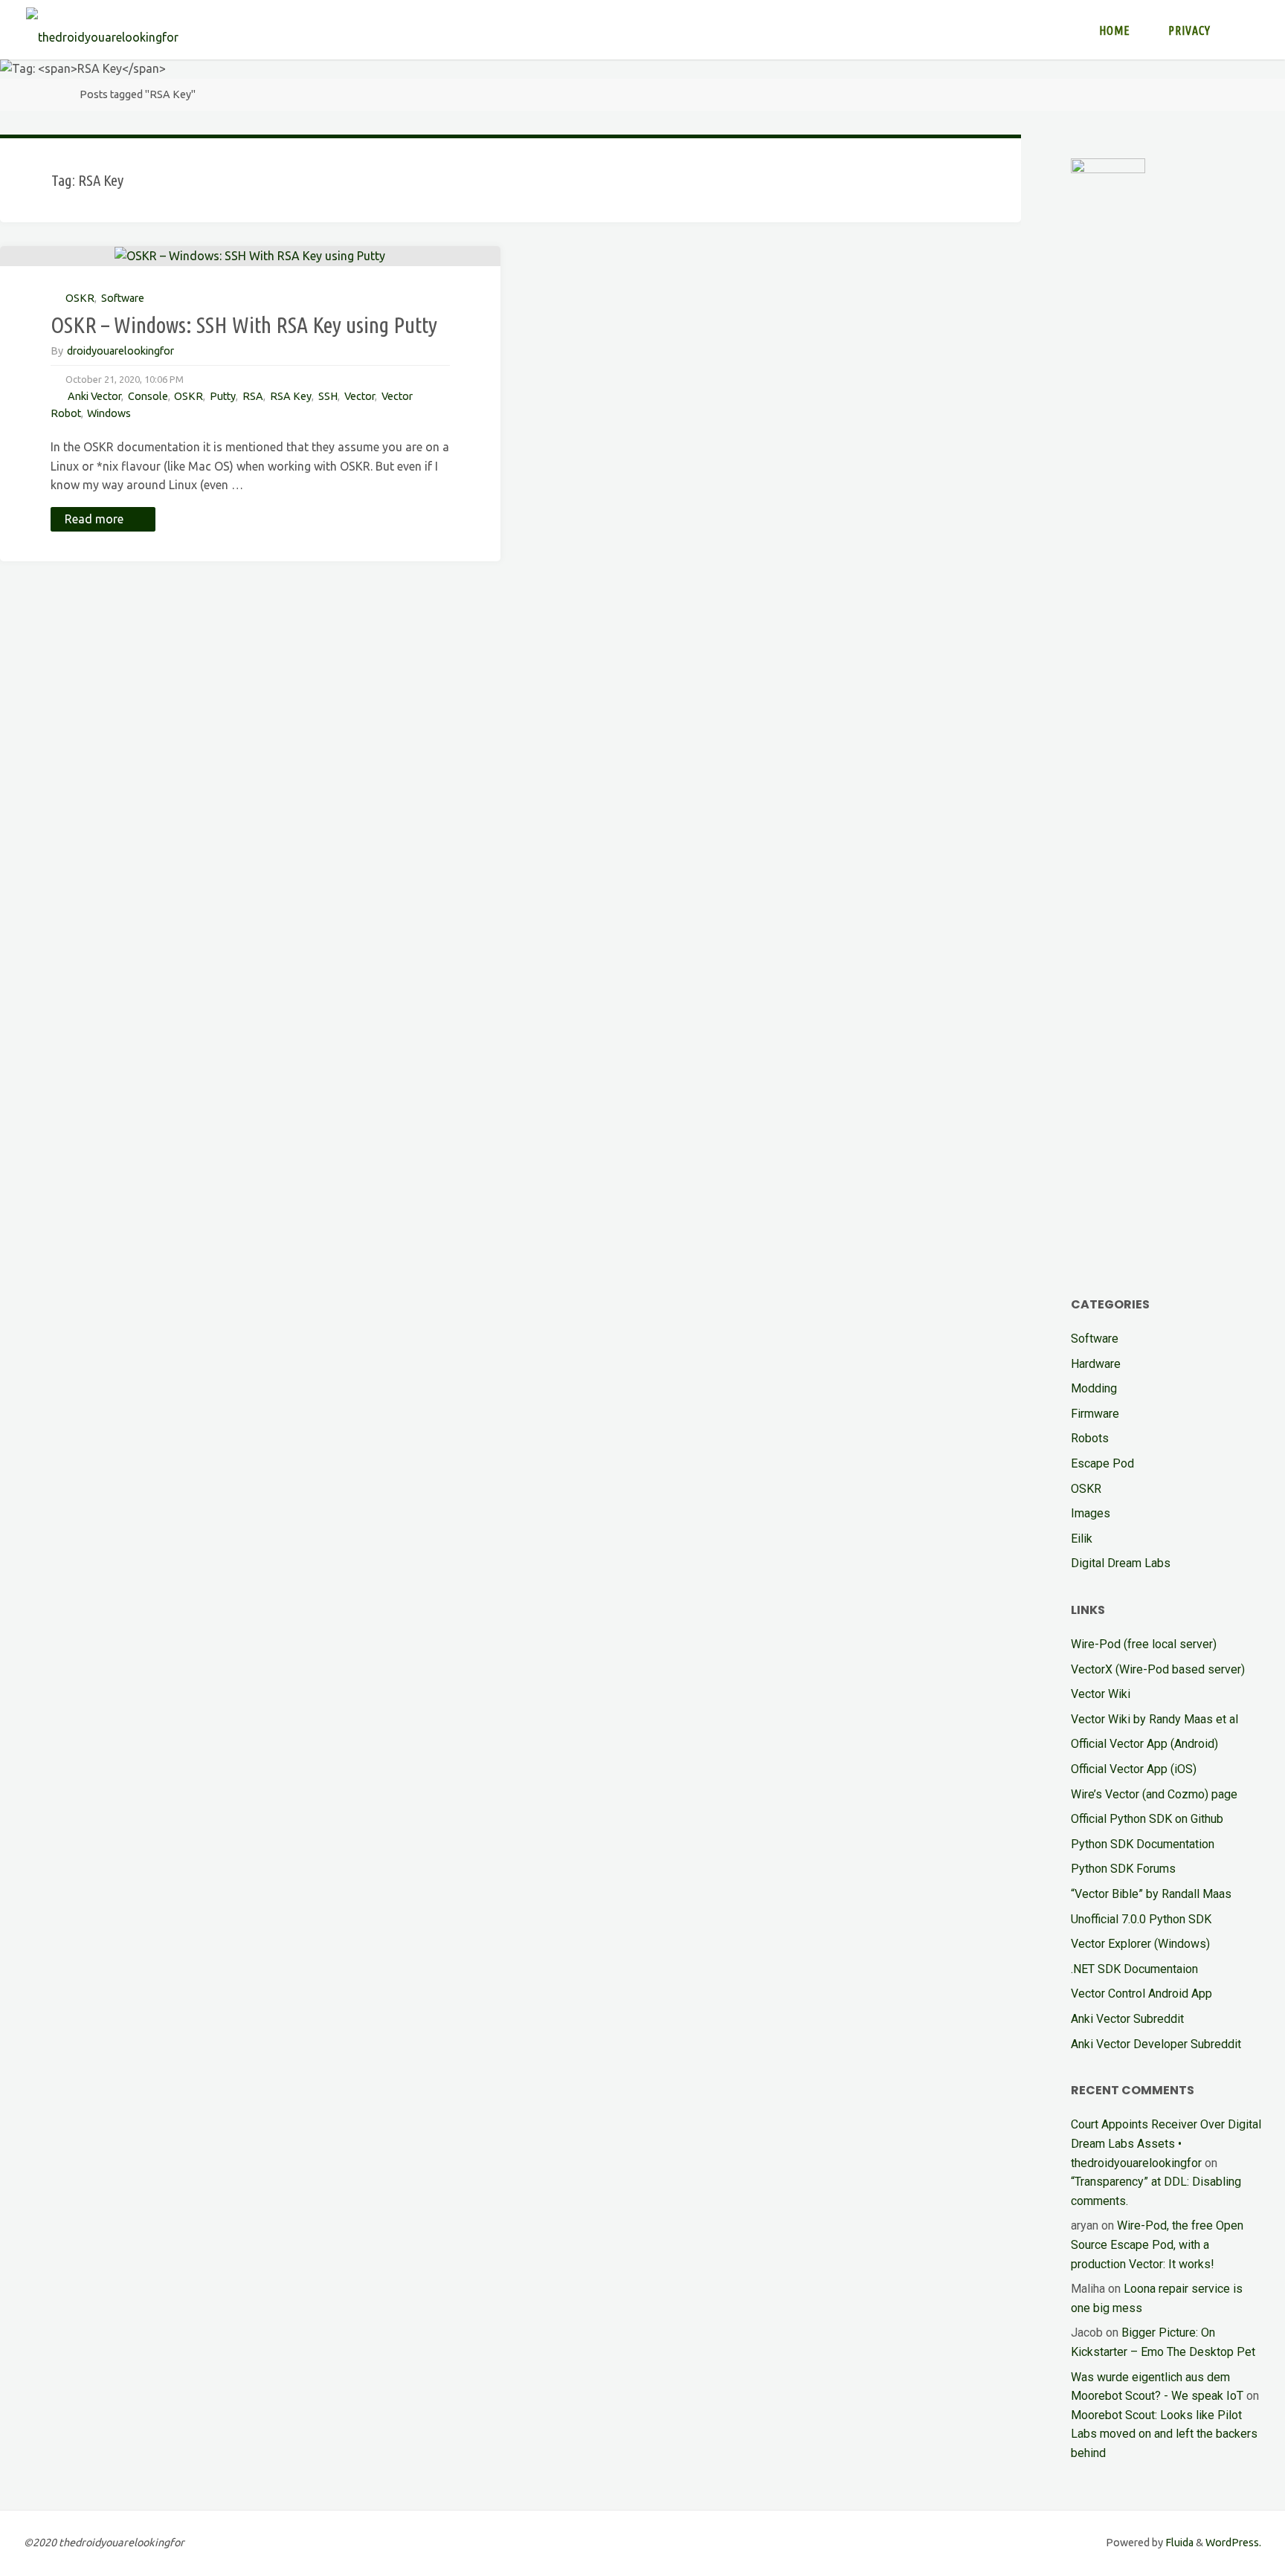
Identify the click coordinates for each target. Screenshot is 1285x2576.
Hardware (1096, 1364)
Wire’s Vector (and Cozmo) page (1154, 1794)
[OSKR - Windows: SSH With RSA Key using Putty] (250, 256)
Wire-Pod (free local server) (1144, 1644)
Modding (1094, 1388)
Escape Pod (1102, 1463)
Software (123, 298)
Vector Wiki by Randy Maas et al (1154, 1719)
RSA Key (291, 396)
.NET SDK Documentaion (1134, 1969)
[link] (1245, 30)
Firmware (1095, 1414)
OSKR (80, 298)
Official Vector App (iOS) (1134, 1769)
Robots (1090, 1438)
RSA (253, 396)
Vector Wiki (1101, 1694)
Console (148, 396)
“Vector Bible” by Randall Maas (1151, 1894)
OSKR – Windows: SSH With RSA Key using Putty (244, 325)
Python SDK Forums (1123, 1869)
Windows (109, 413)
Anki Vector (94, 396)
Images (1091, 1513)
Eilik (1082, 1539)
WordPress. (1233, 2543)
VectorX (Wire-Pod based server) (1158, 1669)
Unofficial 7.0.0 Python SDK (1141, 1919)
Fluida (1178, 2543)
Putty (223, 396)
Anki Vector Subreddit (1127, 2019)
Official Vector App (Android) (1144, 1744)
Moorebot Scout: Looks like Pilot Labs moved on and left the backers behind (1164, 2434)
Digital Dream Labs (1121, 1563)
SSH (328, 396)
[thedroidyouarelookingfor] (102, 30)
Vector (360, 396)
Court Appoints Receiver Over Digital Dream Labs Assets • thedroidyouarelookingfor (1166, 2143)
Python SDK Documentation (1143, 1844)
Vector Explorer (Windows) (1140, 1944)
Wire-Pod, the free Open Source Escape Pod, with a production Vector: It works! (1157, 2244)
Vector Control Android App (1141, 1994)
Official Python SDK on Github (1147, 1819)
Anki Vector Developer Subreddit (1156, 2044)
